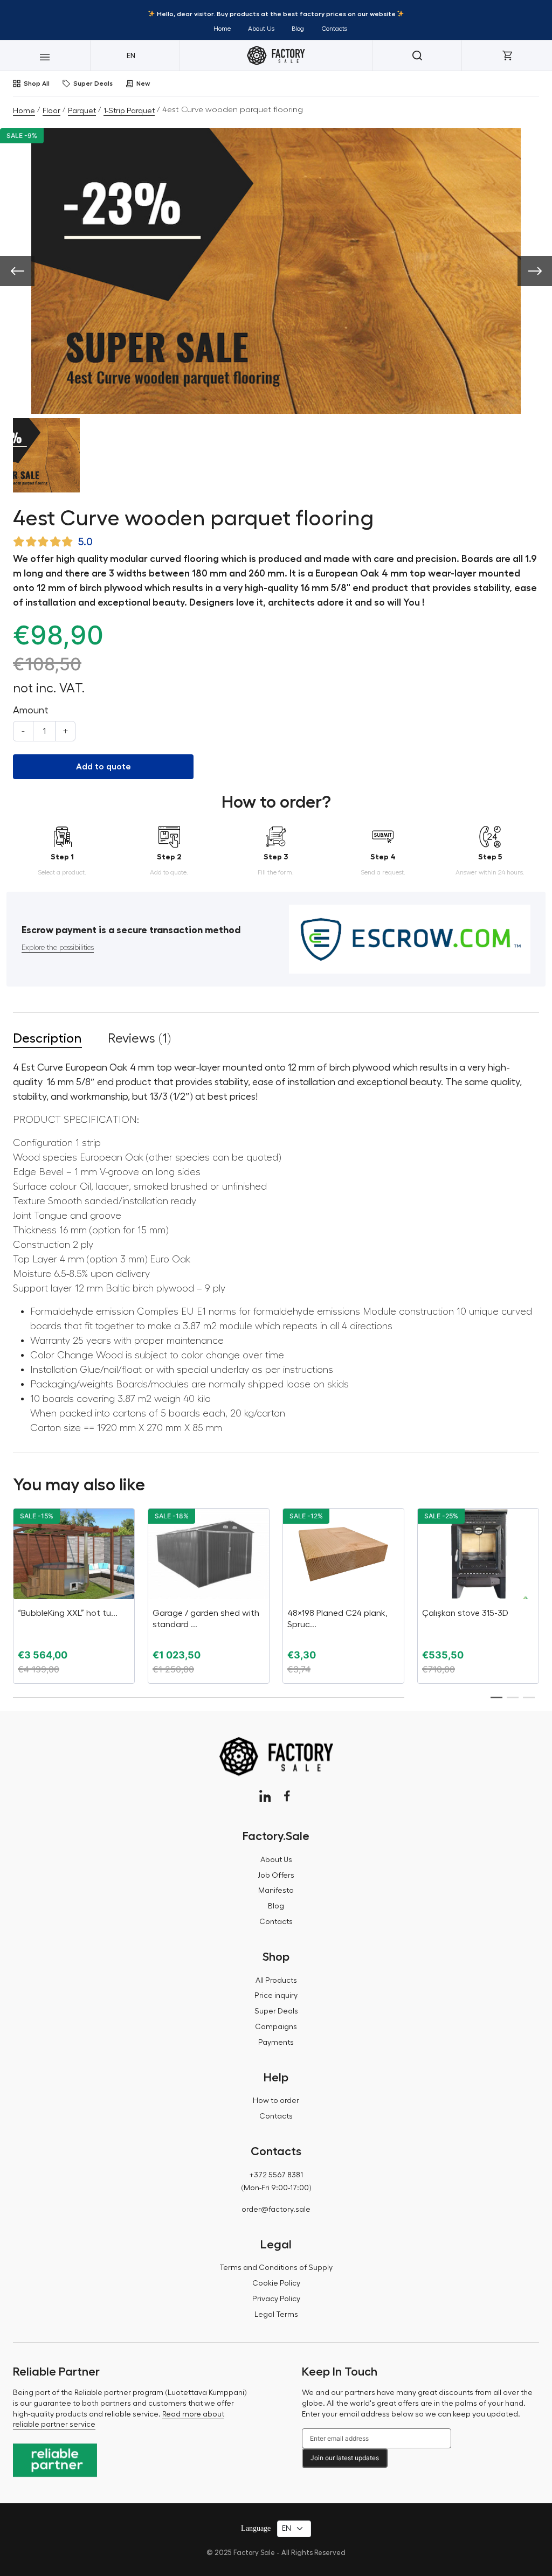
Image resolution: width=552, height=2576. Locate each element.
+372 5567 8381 (276, 2175)
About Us (261, 29)
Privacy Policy (276, 2299)
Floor (51, 111)
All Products (276, 1981)
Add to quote (103, 767)
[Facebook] (287, 1796)
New (143, 84)
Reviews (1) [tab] (139, 1038)
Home (222, 29)
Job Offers (276, 1876)
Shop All (37, 84)
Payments (276, 2043)
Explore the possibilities (58, 948)
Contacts (334, 29)
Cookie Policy (276, 2283)
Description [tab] (47, 1038)
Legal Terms (276, 2315)
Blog (298, 29)
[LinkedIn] (265, 1796)
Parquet (82, 111)
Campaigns (276, 2027)
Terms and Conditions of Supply (276, 2268)
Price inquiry (276, 1996)
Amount (31, 710)
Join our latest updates (345, 2458)
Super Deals (93, 84)
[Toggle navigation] (45, 55)
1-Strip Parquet (129, 111)
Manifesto (276, 1891)
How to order (276, 2101)
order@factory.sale (276, 2210)
